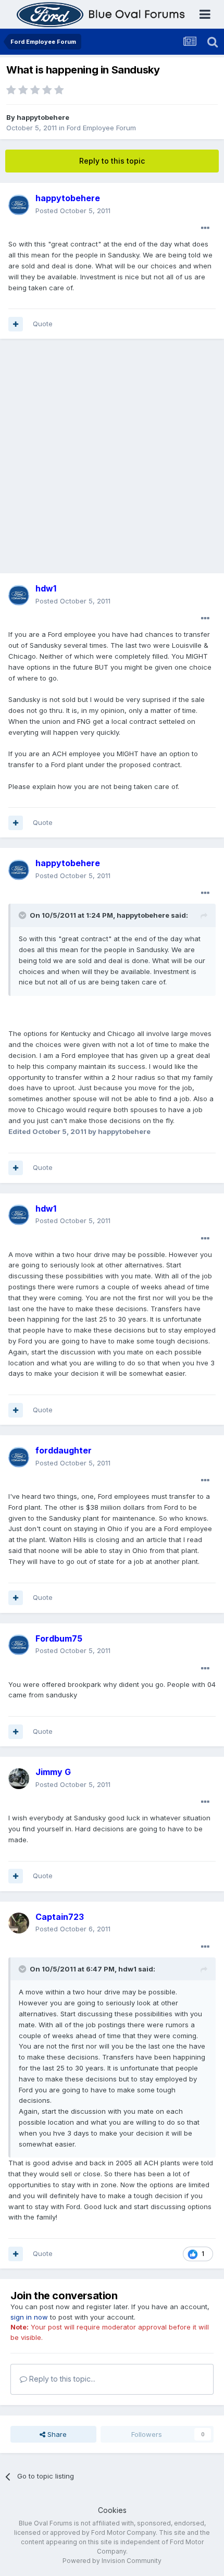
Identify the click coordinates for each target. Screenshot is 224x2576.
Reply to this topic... (61, 2379)
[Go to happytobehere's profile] (19, 205)
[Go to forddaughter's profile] (19, 1457)
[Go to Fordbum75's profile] (19, 1645)
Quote (43, 324)
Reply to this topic (112, 161)
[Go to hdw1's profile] (19, 595)
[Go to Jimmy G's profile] (19, 1779)
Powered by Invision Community (112, 2561)
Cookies (112, 2510)
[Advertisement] (112, 461)
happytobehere (43, 117)
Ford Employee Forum (101, 128)
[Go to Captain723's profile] (19, 1923)
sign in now (29, 2317)
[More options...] (205, 228)
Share (56, 2434)
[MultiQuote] (16, 324)
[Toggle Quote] (23, 915)
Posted (73, 211)
